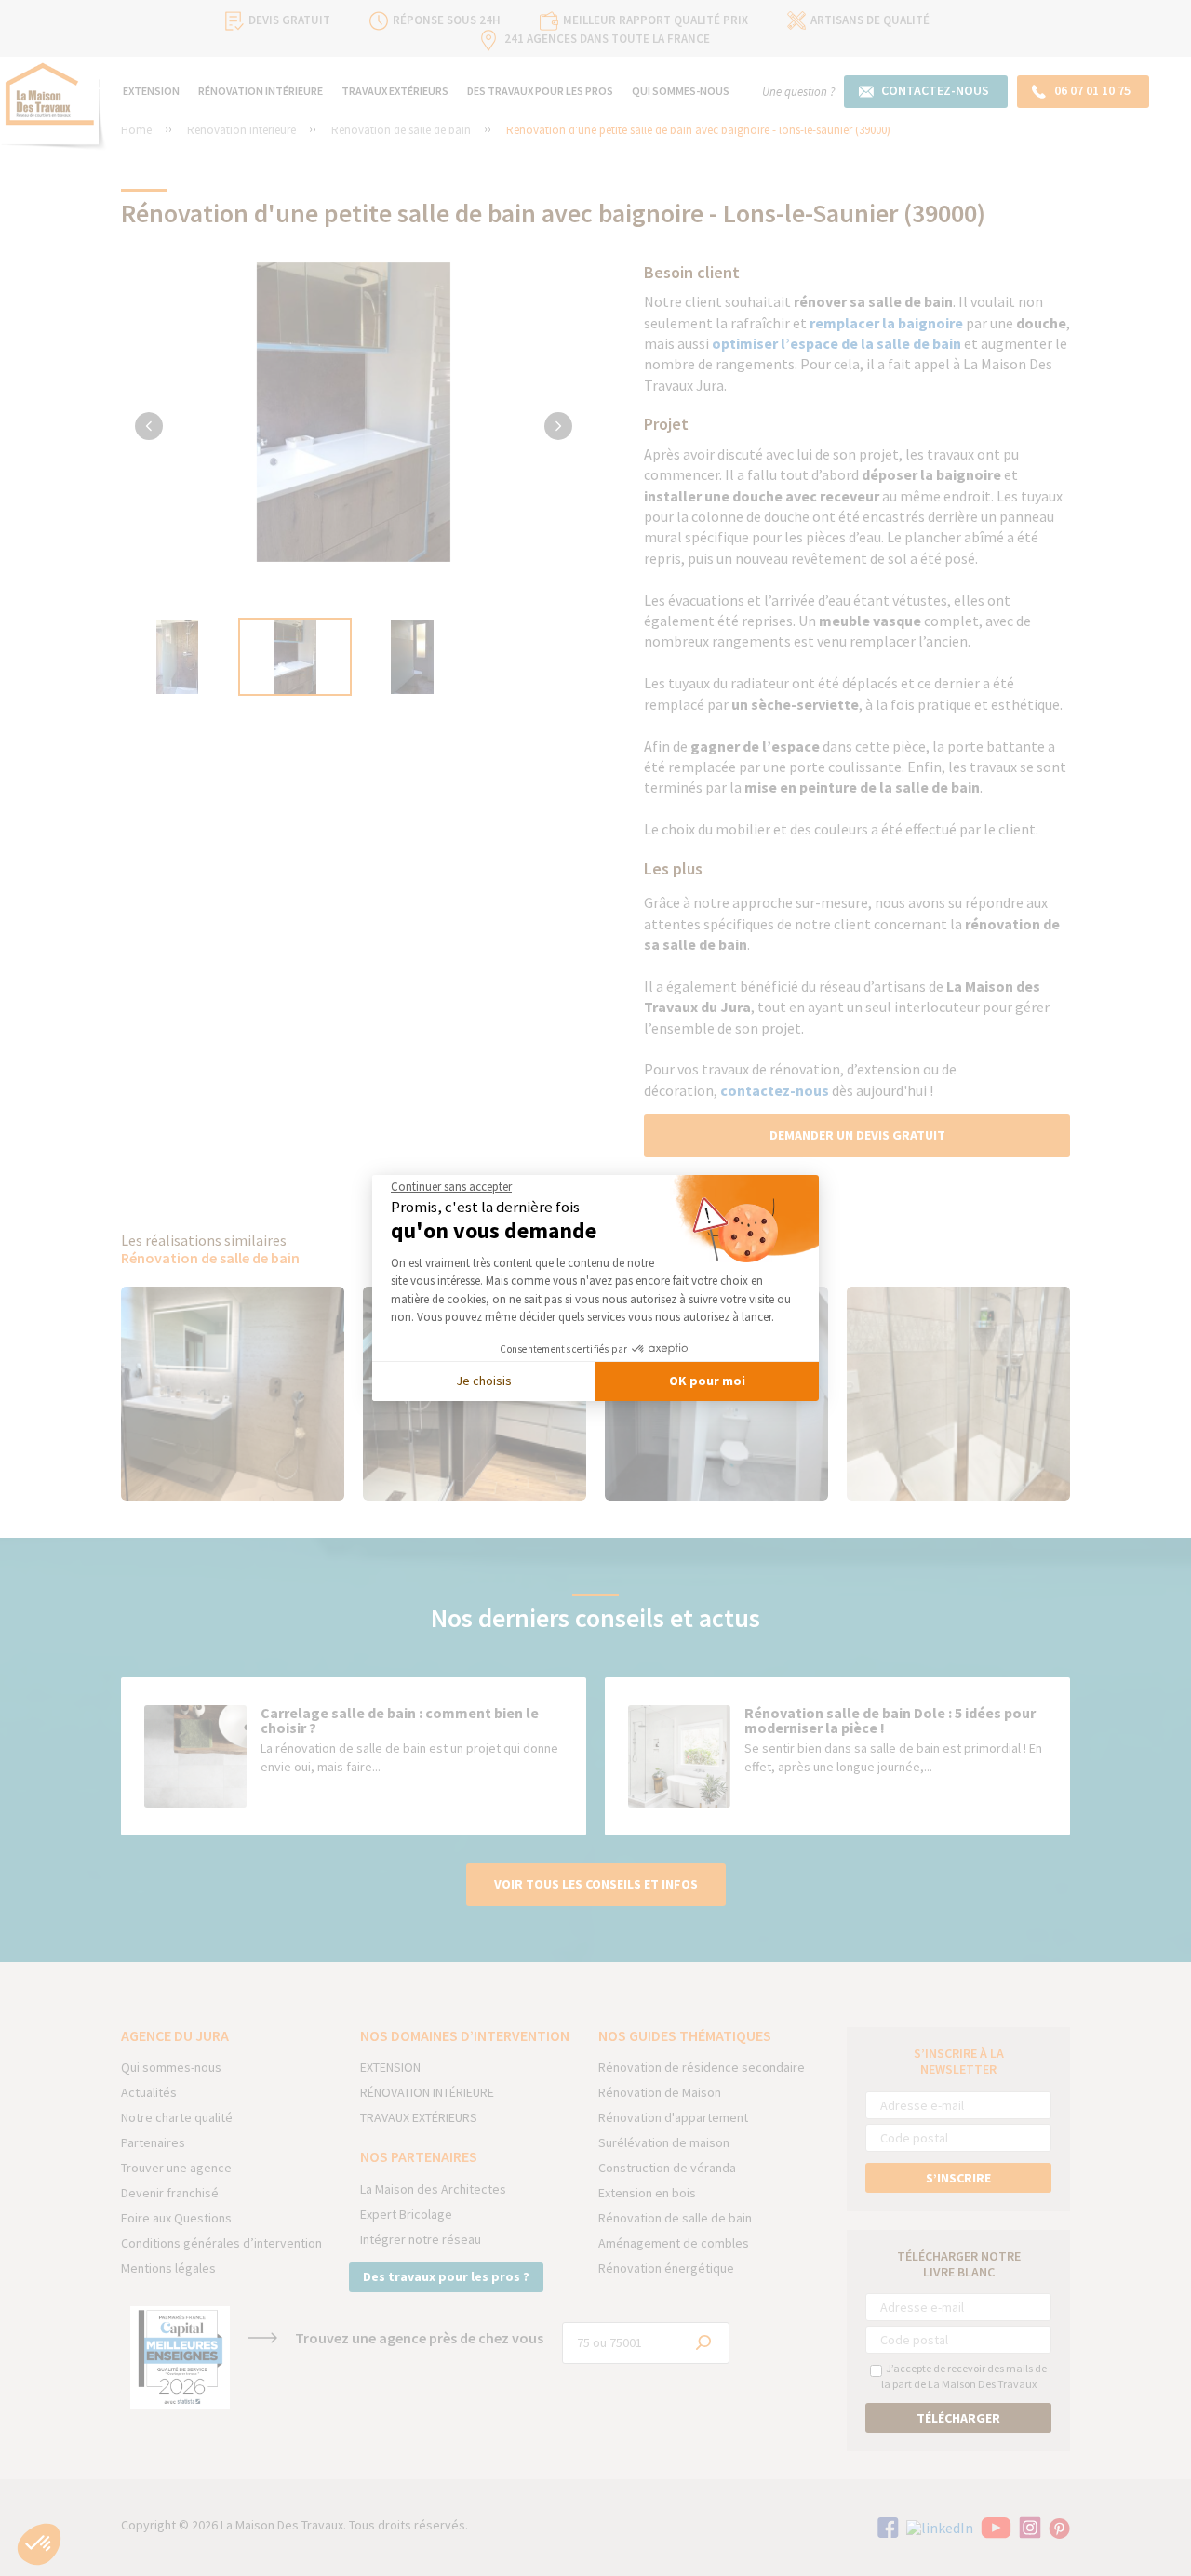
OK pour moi (707, 1381)
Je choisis (484, 1381)
